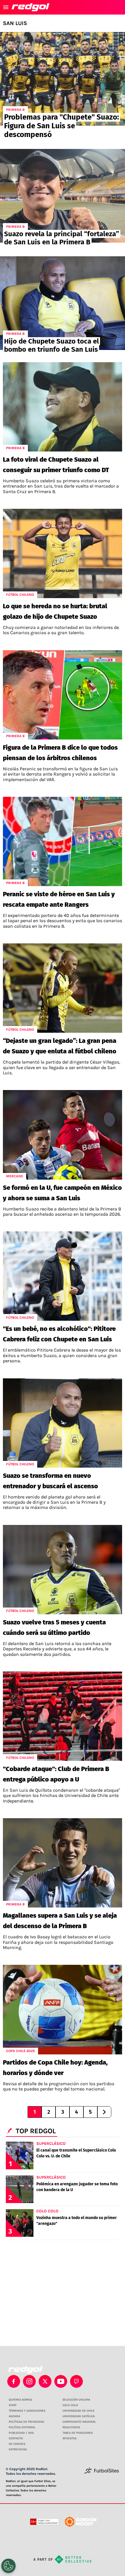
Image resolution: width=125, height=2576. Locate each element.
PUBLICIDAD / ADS (21, 2433)
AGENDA (14, 2416)
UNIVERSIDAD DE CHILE (78, 2411)
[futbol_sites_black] (102, 2473)
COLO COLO (70, 2405)
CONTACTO (16, 2438)
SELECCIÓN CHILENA (76, 2400)
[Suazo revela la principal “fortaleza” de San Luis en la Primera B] (63, 196)
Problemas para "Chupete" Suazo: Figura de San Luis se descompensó (61, 126)
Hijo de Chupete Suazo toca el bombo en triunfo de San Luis (51, 345)
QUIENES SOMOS (20, 2400)
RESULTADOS (71, 2427)
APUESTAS (69, 2438)
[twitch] (76, 2381)
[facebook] (14, 2381)
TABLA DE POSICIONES (78, 2433)
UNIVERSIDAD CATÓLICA (79, 2416)
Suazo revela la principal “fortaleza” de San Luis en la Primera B (62, 238)
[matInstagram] (29, 2381)
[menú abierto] (6, 7)
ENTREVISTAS (18, 2449)
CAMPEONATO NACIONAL (79, 2422)
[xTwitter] (45, 2381)
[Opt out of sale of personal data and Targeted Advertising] (8, 2566)
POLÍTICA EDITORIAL (22, 2427)
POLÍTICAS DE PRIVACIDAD (26, 2422)
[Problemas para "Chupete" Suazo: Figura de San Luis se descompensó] (63, 79)
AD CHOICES (17, 2444)
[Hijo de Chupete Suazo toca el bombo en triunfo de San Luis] (63, 303)
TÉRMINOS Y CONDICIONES (27, 2411)
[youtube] (61, 2381)
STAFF (13, 2405)
